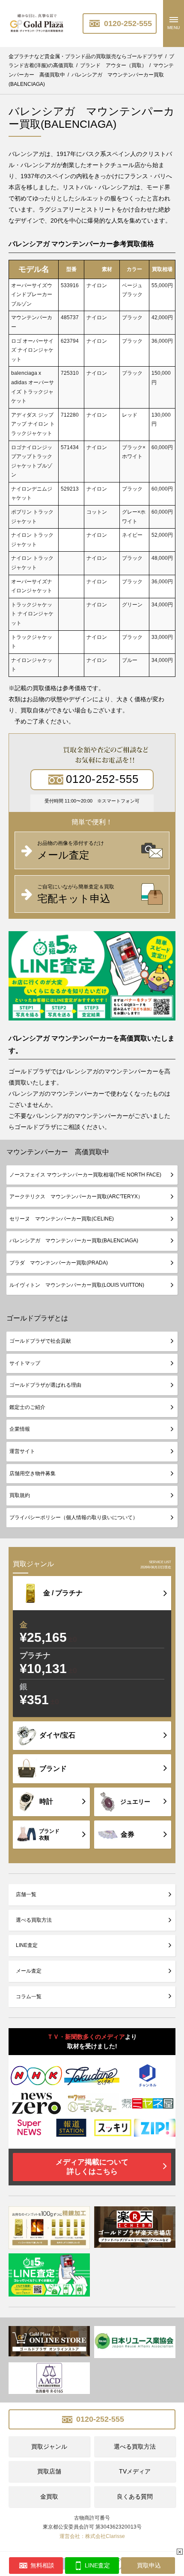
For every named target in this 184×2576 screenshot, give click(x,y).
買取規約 (20, 1495)
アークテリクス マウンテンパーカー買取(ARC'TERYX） (76, 1197)
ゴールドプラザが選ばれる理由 (45, 1385)
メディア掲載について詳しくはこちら (92, 2167)
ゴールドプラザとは (37, 1318)
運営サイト (22, 1451)
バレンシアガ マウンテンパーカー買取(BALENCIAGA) (74, 1241)
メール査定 (29, 1971)
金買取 (49, 2497)
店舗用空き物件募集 (33, 1473)
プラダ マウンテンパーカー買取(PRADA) (59, 1263)
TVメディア (135, 2471)
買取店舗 (49, 2471)
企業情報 (20, 1429)
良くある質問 (135, 2497)
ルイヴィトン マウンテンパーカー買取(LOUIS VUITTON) (77, 1285)
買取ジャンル (49, 2447)
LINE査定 (27, 1945)
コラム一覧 (29, 1997)
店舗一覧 (26, 1894)
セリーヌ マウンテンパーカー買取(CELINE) (62, 1219)
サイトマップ (25, 1363)
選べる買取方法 (34, 1920)
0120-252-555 (127, 24)
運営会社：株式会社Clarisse (92, 2536)
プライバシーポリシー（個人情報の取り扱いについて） (74, 1517)
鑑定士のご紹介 (27, 1407)
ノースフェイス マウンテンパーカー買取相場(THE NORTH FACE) (85, 1175)
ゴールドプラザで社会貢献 (40, 1341)
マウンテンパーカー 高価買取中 (58, 1152)
